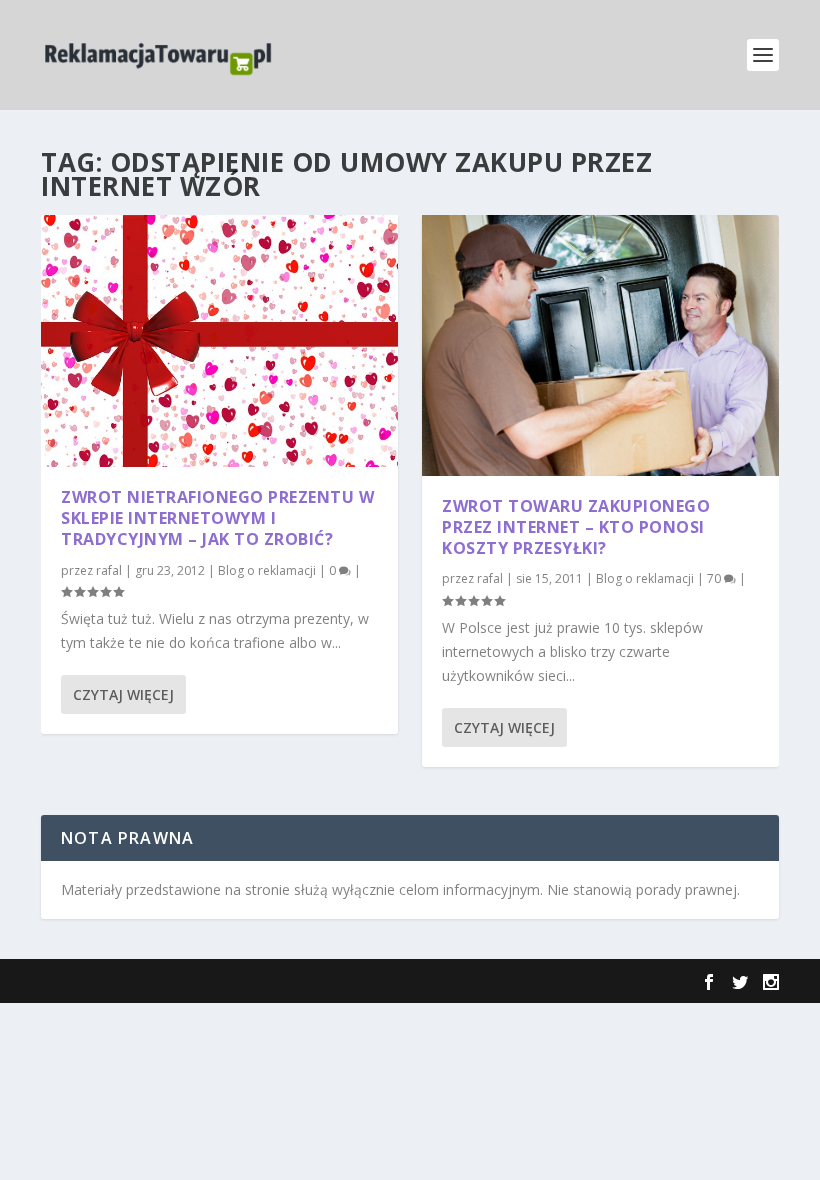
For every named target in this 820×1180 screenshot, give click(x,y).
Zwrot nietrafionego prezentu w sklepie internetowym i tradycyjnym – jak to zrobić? (217, 518)
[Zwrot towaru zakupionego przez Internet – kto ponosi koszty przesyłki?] (600, 345)
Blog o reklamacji (267, 570)
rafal (109, 570)
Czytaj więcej (123, 694)
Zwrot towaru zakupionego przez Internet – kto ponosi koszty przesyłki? (576, 527)
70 (715, 578)
